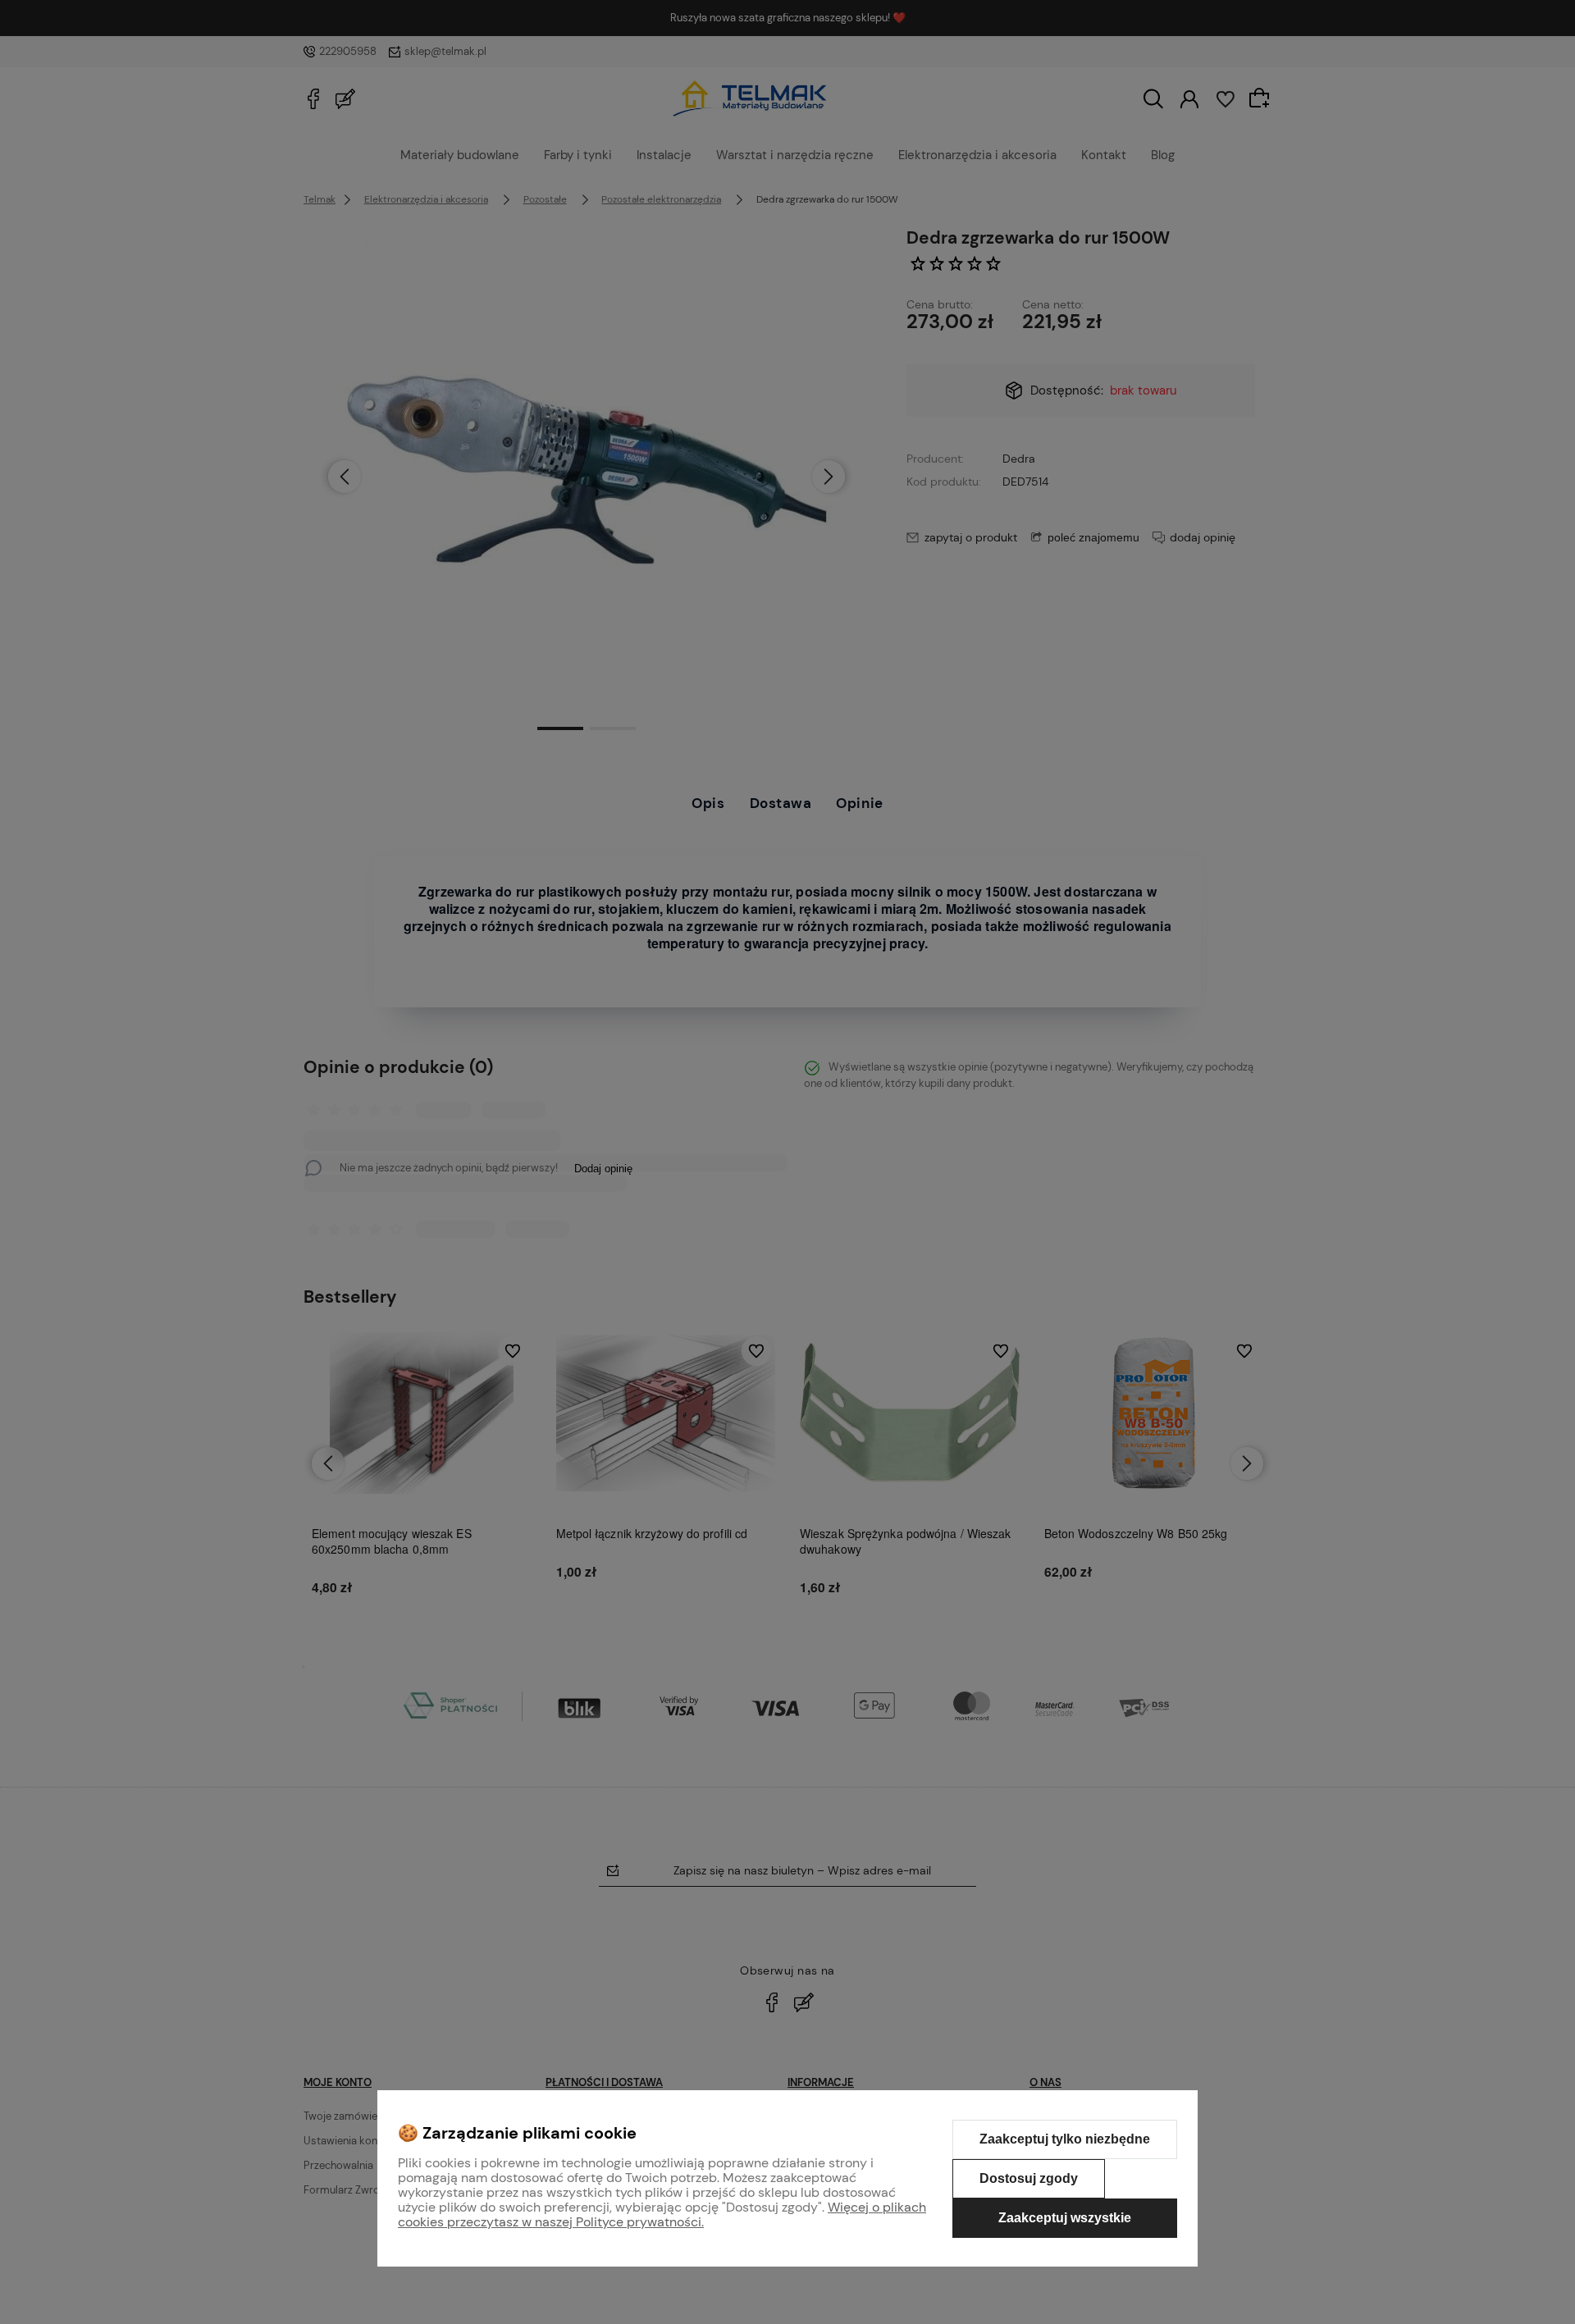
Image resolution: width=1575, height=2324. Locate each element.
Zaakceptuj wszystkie (1065, 2218)
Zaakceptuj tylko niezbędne (1065, 2139)
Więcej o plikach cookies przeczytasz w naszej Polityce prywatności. (662, 2214)
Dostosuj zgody (1029, 2178)
